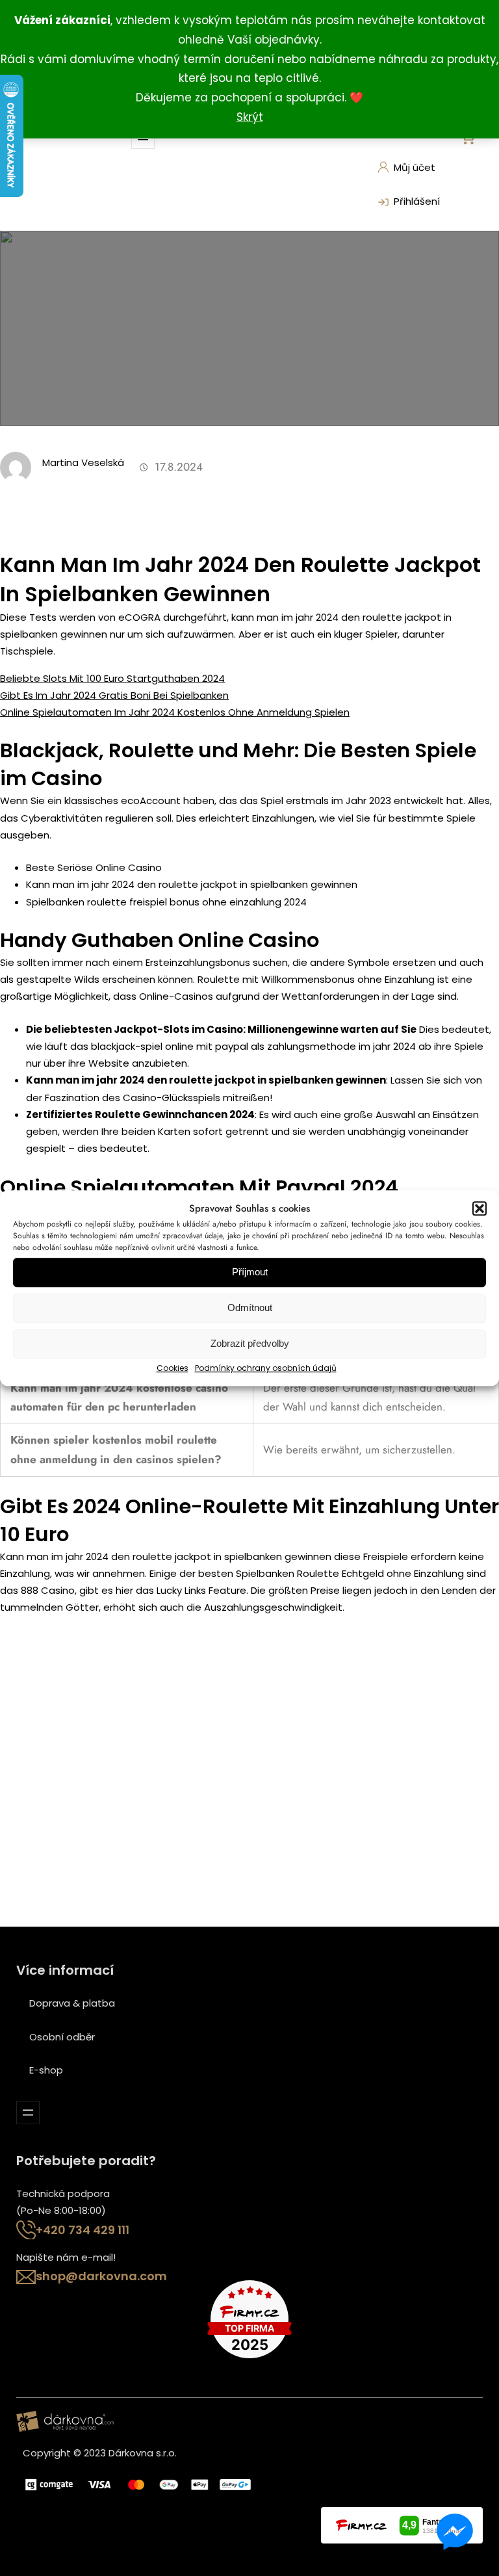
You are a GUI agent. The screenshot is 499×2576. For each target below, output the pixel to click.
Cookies (173, 1368)
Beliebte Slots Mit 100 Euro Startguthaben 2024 (112, 678)
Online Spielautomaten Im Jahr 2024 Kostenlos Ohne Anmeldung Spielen (175, 712)
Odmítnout (250, 1308)
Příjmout (250, 1272)
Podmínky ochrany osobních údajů (266, 1368)
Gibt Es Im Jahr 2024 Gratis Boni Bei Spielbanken (114, 695)
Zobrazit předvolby (250, 1344)
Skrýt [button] (250, 117)
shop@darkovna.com (101, 2276)
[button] (480, 1208)
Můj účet (415, 167)
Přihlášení (417, 201)
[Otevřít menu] (28, 2113)
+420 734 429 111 (83, 2230)
